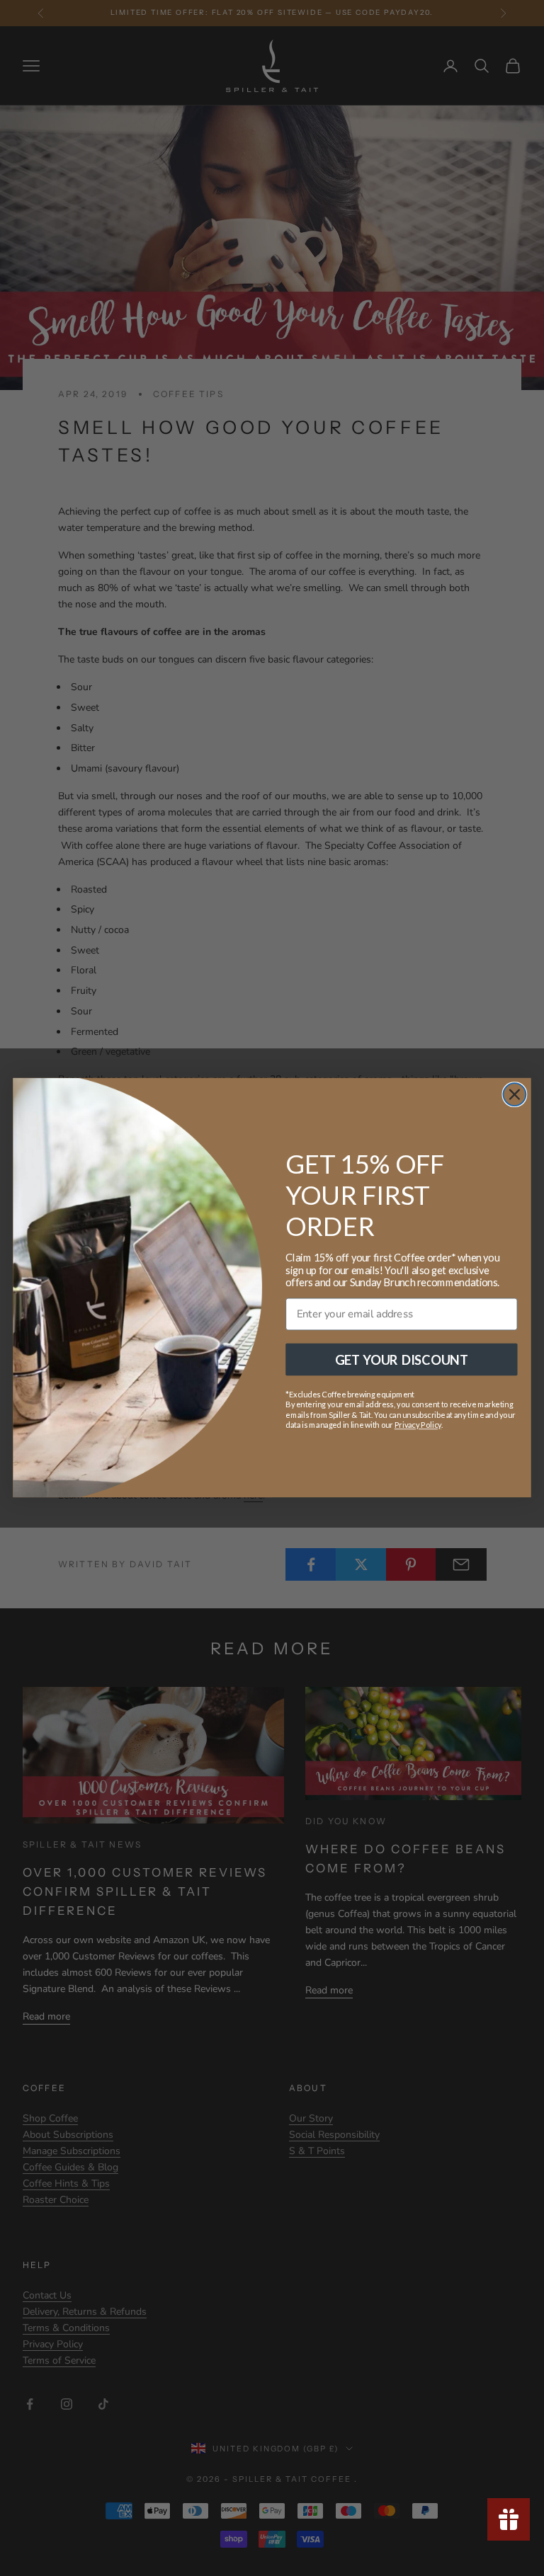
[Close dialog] (514, 1095)
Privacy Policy (418, 1426)
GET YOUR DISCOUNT (402, 1360)
